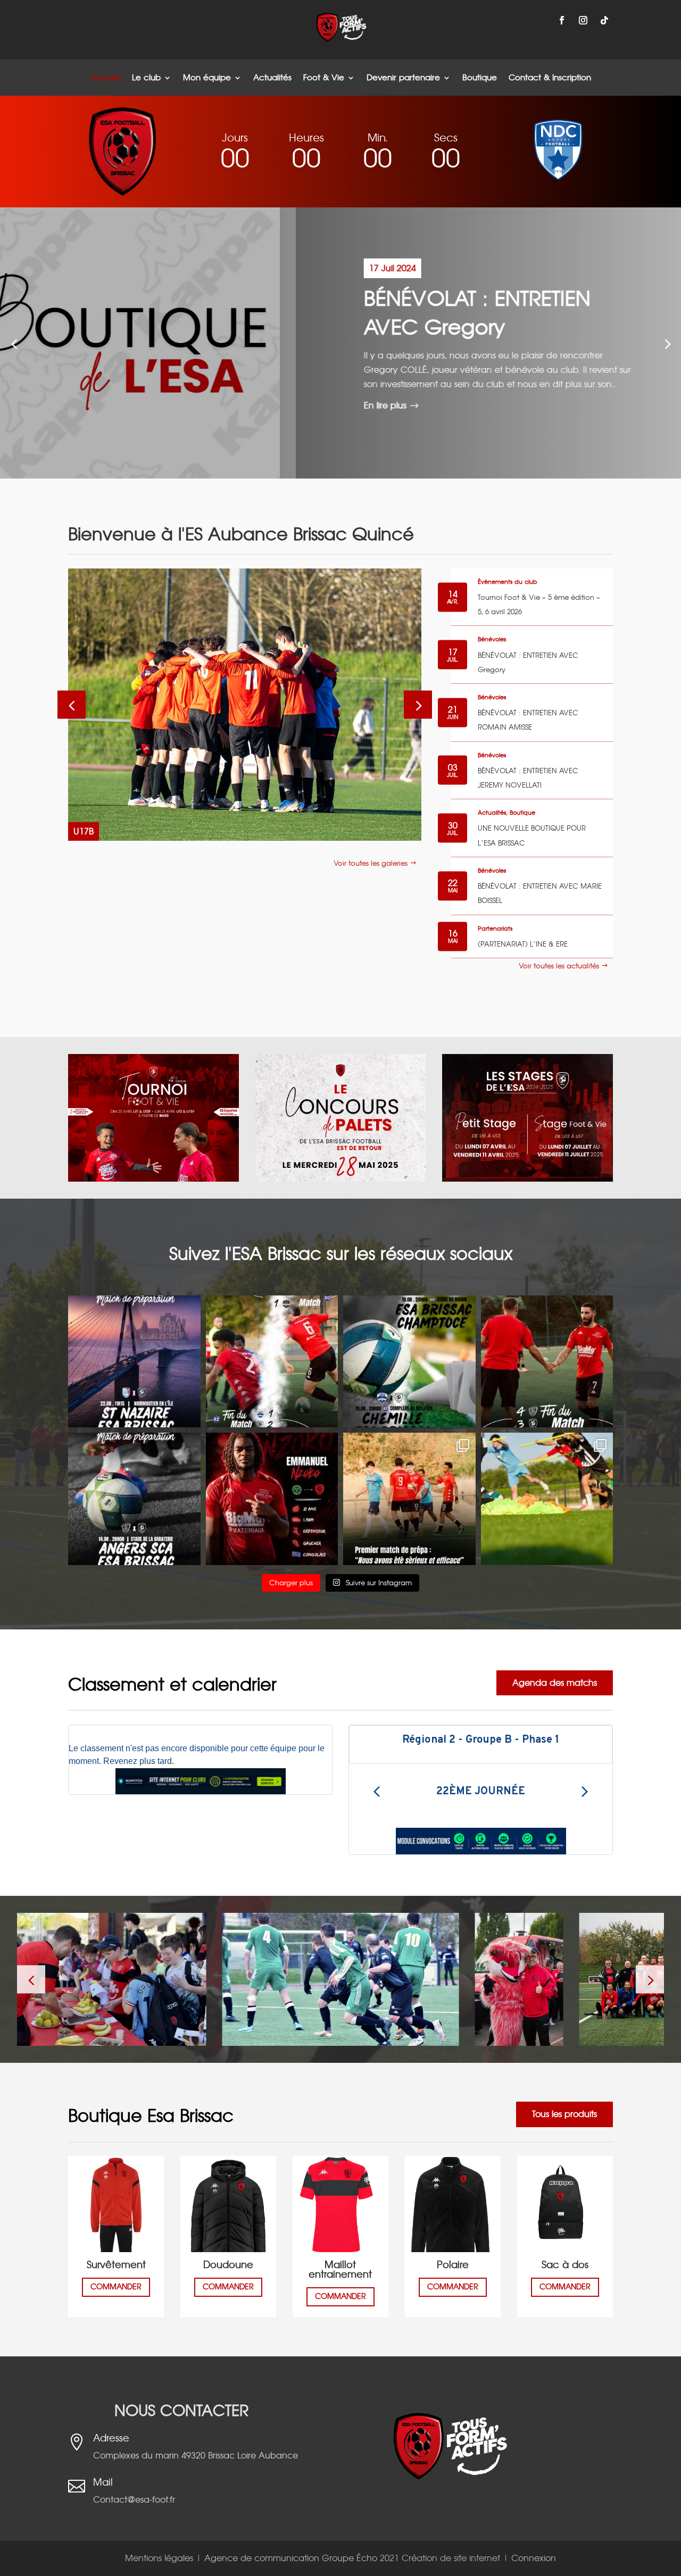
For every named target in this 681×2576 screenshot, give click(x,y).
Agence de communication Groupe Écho (291, 2558)
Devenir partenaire (403, 78)
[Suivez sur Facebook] (562, 20)
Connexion (534, 2558)
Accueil (105, 78)
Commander (116, 2287)
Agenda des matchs (555, 1683)
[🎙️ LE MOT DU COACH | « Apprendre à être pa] (547, 1362)
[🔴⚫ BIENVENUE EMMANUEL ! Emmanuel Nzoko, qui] (272, 1499)
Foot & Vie (324, 78)
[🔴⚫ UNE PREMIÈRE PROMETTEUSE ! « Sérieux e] (409, 1499)
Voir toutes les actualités (559, 966)
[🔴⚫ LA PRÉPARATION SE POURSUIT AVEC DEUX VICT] (272, 1362)
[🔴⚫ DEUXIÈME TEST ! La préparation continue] (134, 1499)
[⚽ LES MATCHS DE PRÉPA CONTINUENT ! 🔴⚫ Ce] (409, 1362)
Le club (146, 78)
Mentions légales (160, 2558)
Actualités (272, 78)
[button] (667, 343)
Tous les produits (564, 2114)
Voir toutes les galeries (371, 863)
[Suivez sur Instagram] (583, 20)
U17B (84, 831)
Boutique (480, 78)
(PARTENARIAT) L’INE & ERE (523, 944)
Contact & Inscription (550, 78)
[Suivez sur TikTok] (604, 20)
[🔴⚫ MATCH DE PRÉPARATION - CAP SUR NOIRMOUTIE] (134, 1362)
